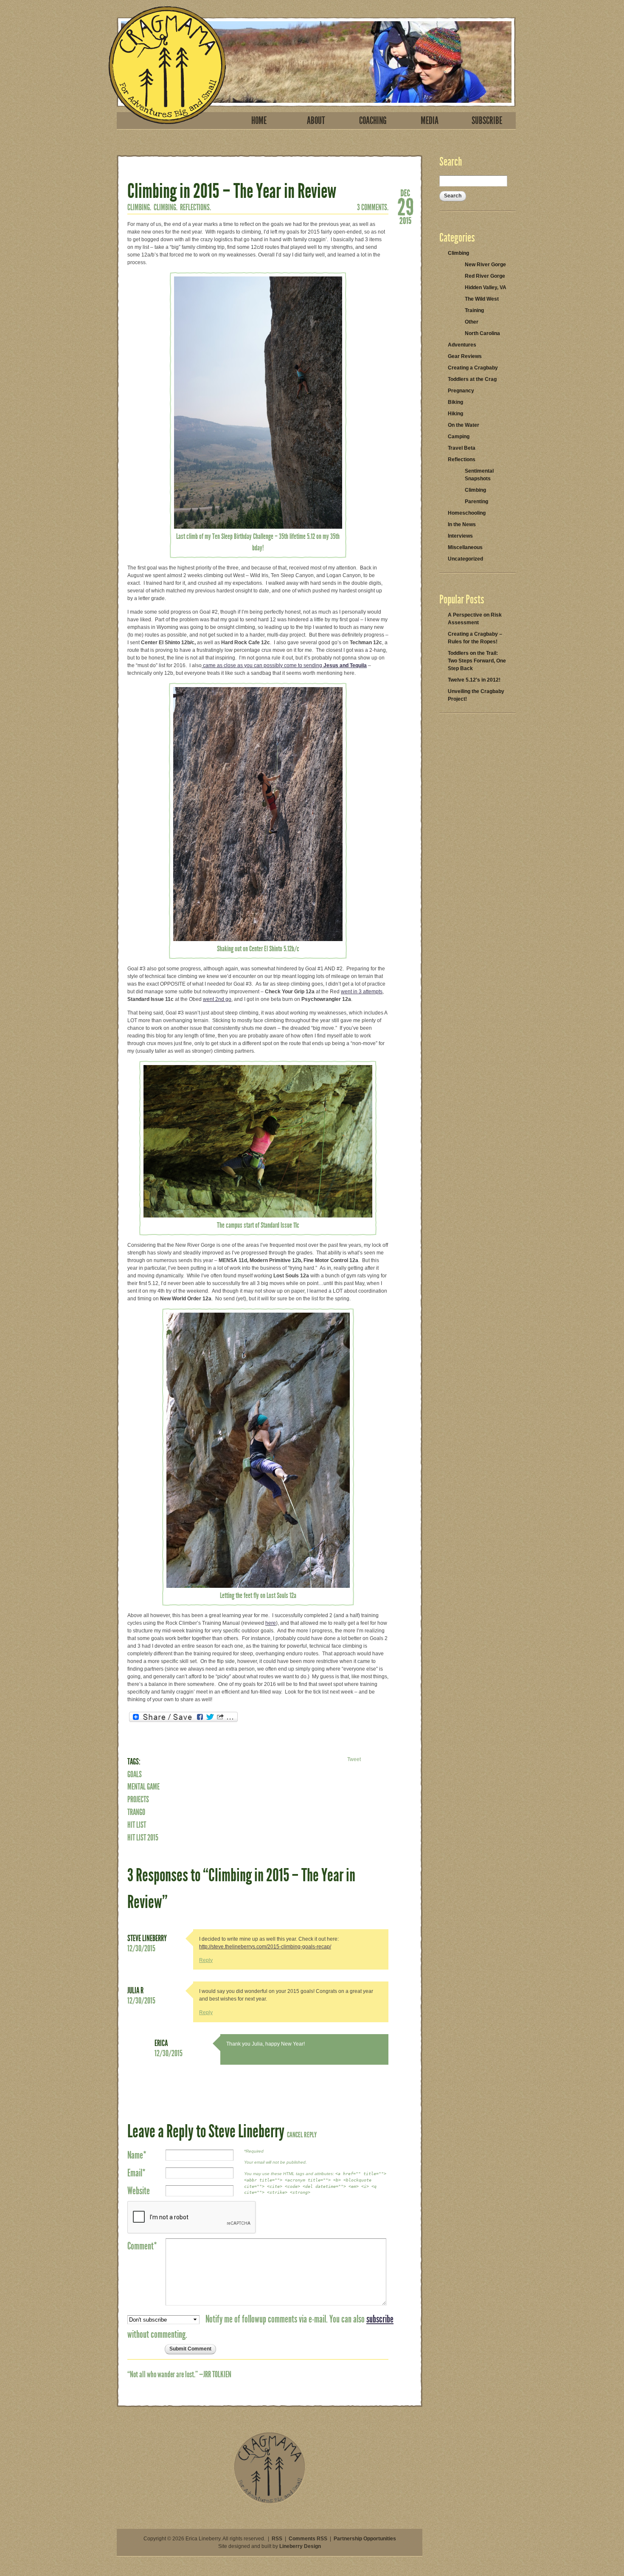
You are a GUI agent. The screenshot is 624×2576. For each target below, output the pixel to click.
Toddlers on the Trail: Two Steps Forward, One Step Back (477, 661)
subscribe (380, 2319)
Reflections (462, 459)
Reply (206, 1960)
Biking (455, 402)
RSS (277, 2539)
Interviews (460, 536)
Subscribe (487, 121)
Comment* (142, 2246)
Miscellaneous (465, 547)
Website (139, 2191)
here (271, 1623)
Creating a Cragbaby (473, 368)
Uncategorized (465, 559)
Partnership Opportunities (365, 2539)
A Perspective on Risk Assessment (475, 619)
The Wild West (482, 299)
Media (430, 121)
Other (472, 322)
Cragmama (167, 65)
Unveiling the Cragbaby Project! (476, 695)
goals (135, 1774)
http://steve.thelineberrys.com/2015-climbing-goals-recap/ (265, 1947)
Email (136, 2173)
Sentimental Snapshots (479, 475)
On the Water (464, 425)
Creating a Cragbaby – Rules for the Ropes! (475, 638)
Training (474, 310)
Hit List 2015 (143, 1838)
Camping (459, 437)
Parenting (476, 502)
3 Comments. (373, 207)
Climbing (458, 253)
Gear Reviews (465, 356)
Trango (136, 1812)
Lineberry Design (300, 2546)
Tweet (354, 1759)
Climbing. (139, 207)
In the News (462, 524)
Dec (405, 192)
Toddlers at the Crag (472, 379)
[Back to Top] (270, 2502)
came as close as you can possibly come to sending (284, 665)
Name (137, 2155)
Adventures (462, 345)
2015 (405, 220)
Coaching (373, 121)
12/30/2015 (141, 1948)
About (316, 121)
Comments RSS (308, 2539)
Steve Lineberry (147, 1938)
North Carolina (482, 333)
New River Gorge (485, 265)
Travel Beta (462, 448)
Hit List (137, 1825)
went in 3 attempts (362, 992)
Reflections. (195, 207)
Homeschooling (467, 513)
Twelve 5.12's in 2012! (474, 680)
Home (259, 121)
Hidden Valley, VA (486, 287)
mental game (143, 1787)
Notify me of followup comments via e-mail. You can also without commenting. (260, 2327)
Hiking (455, 414)
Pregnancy (461, 391)
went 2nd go (217, 999)
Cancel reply (302, 2135)
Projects (138, 1799)
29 (405, 206)
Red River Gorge (485, 276)
